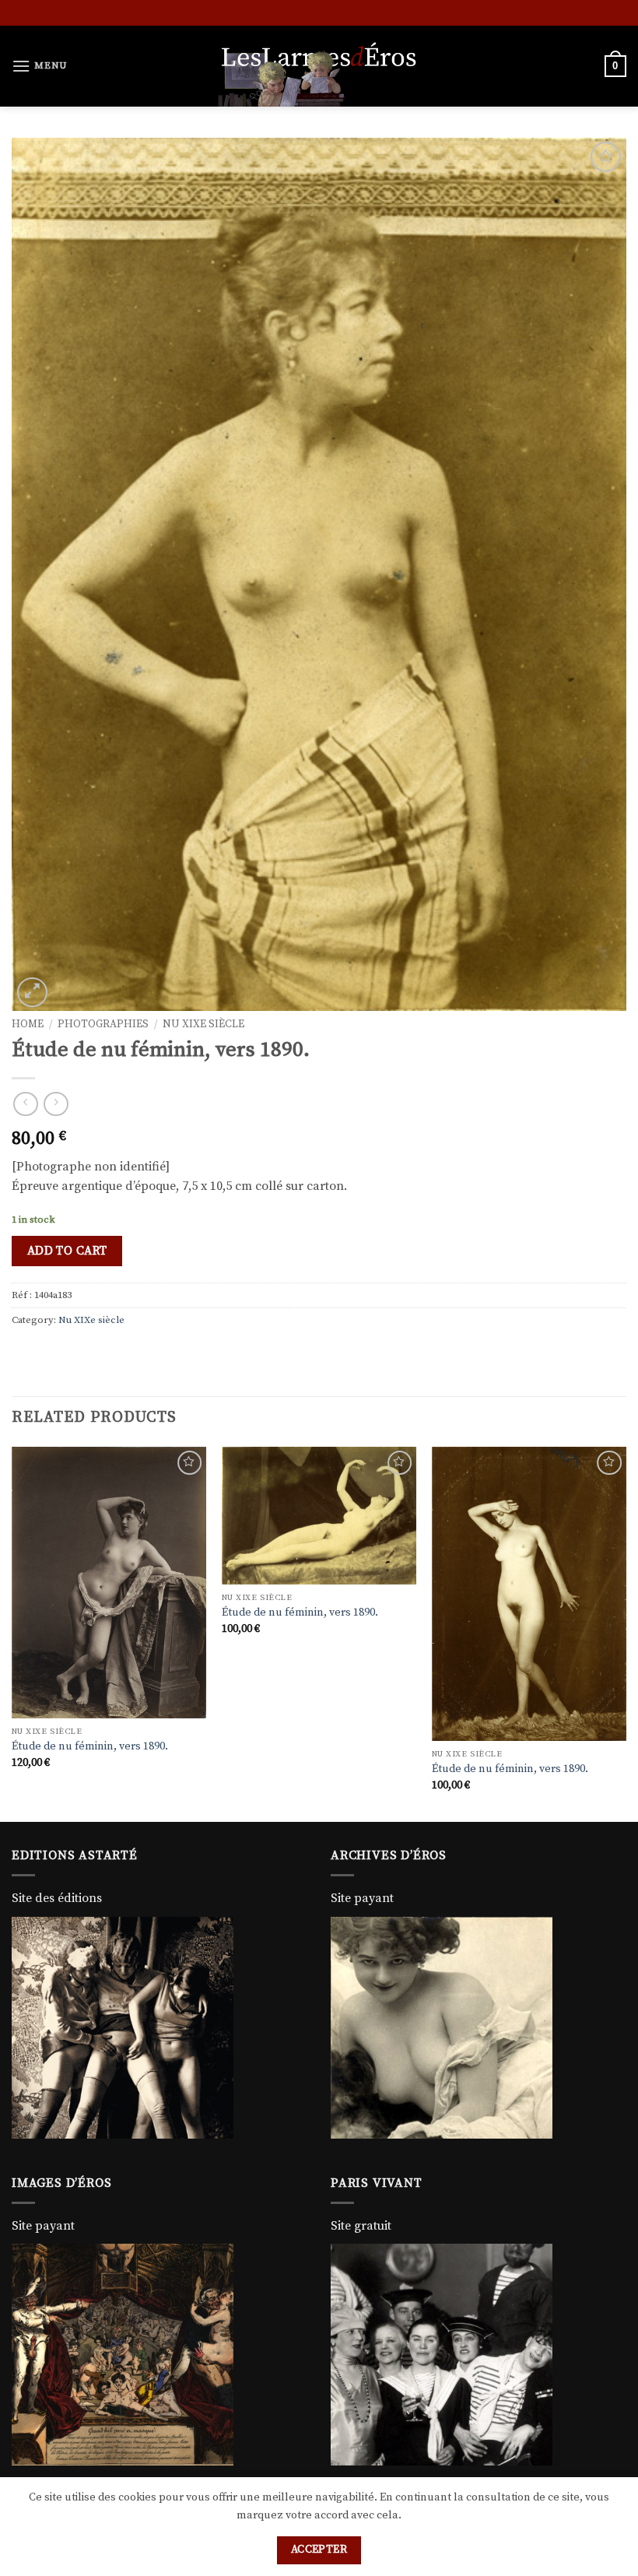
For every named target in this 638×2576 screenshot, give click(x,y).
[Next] (626, 1633)
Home (28, 1025)
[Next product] (25, 1104)
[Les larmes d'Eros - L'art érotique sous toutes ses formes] (319, 66)
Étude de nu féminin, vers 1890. (90, 1746)
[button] (40, 66)
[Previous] (12, 1633)
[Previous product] (56, 1104)
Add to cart (67, 1251)
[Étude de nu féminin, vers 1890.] (109, 1583)
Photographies (103, 1025)
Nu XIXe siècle (203, 1025)
